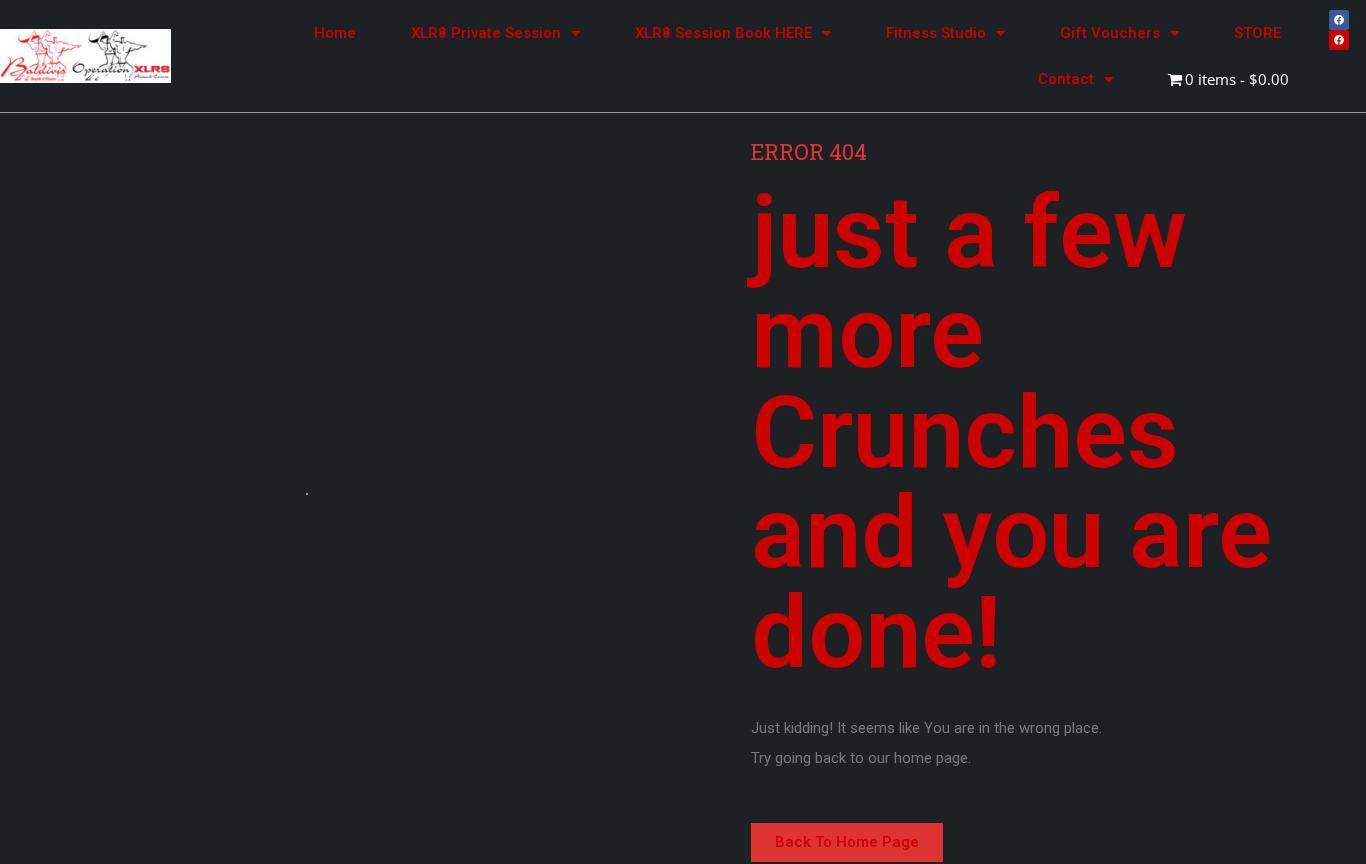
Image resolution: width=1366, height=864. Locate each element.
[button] (847, 842)
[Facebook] (1339, 20)
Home (335, 33)
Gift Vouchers (1110, 33)
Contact (1066, 79)
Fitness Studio (936, 33)
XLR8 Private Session (486, 33)
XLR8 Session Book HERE (723, 33)
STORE (1257, 33)
